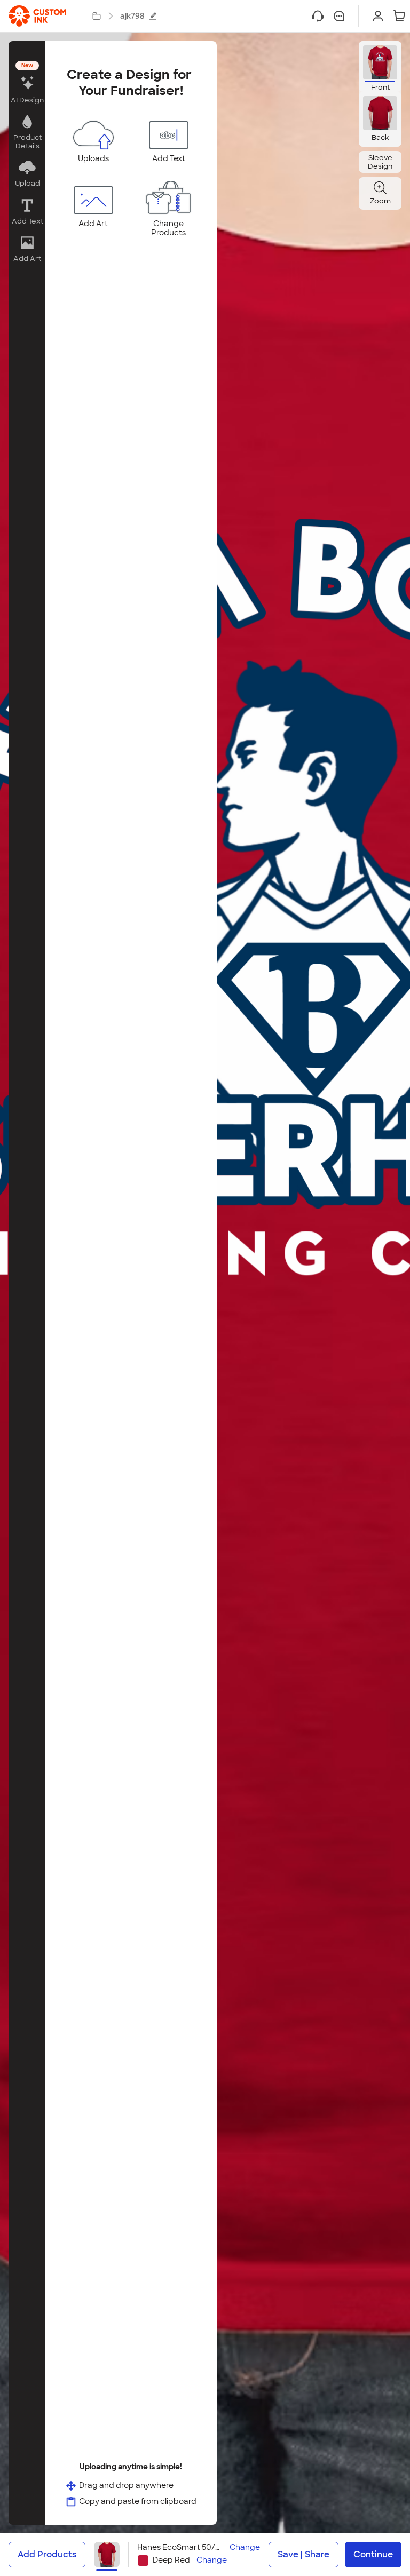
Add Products (47, 2554)
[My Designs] (97, 16)
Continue (373, 2554)
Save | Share (303, 2554)
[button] (27, 84)
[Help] (318, 16)
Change (245, 2547)
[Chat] (339, 16)
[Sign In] (378, 16)
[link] (37, 16)
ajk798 (132, 16)
